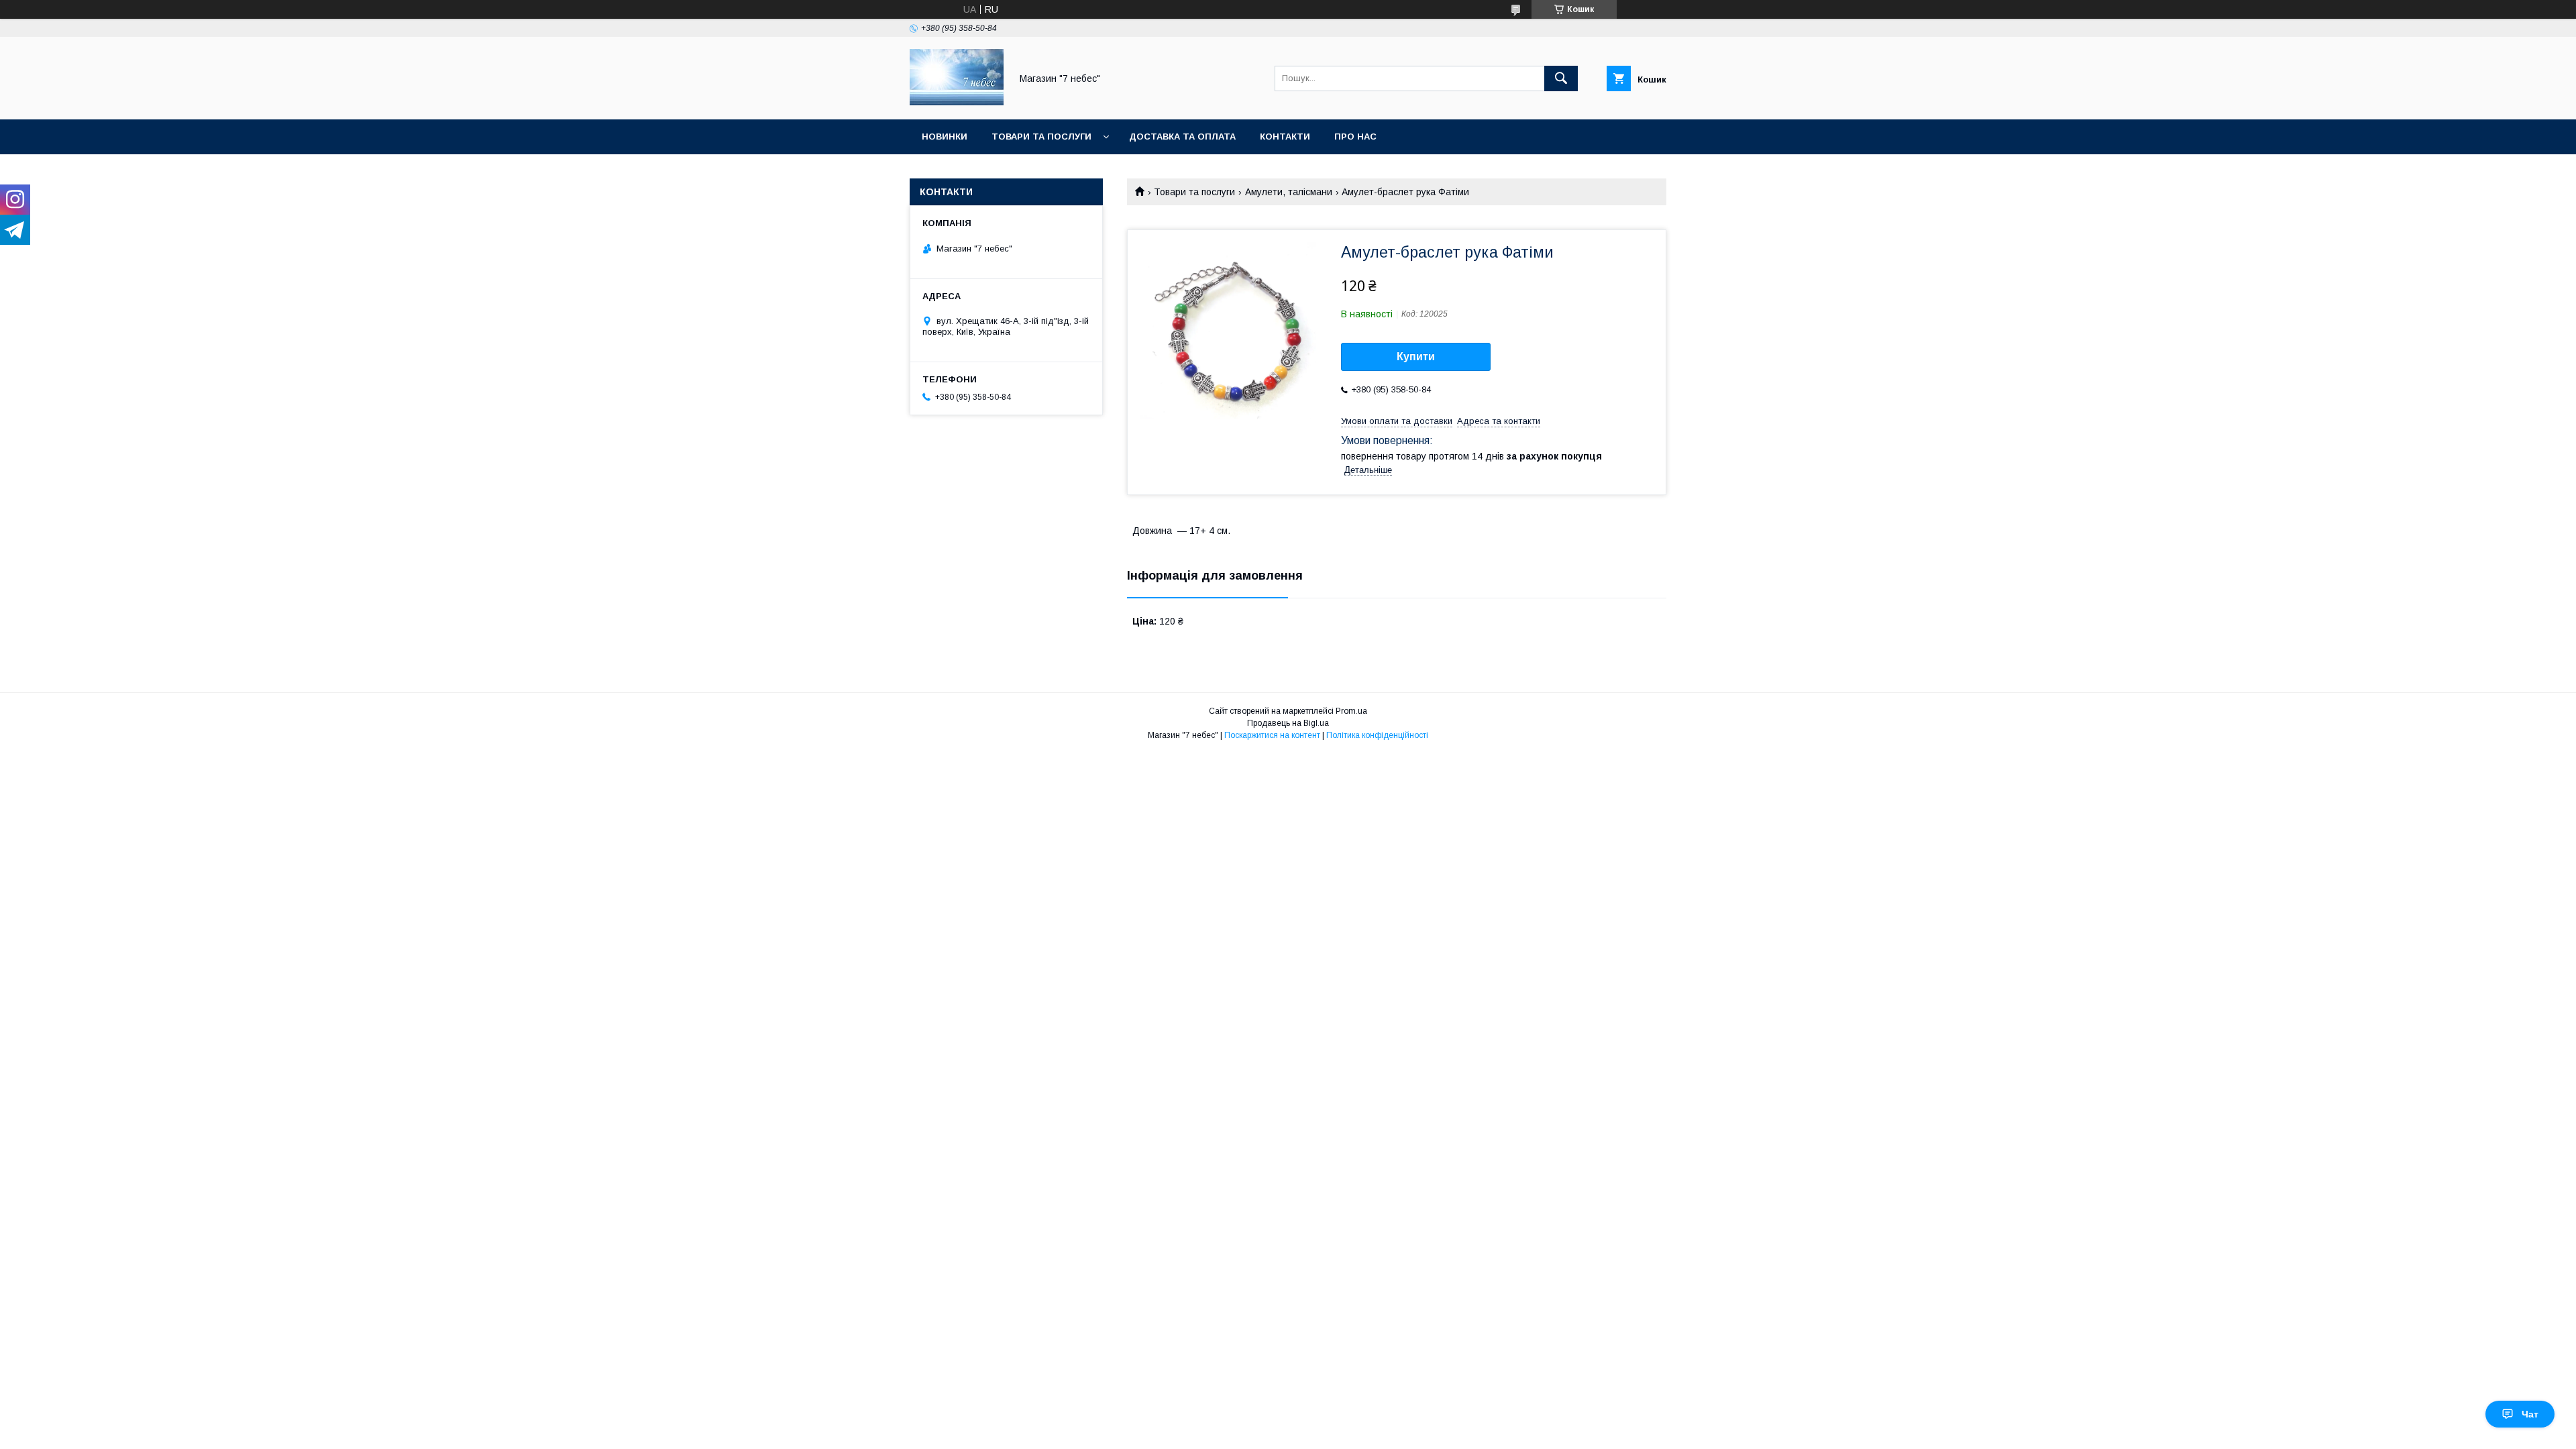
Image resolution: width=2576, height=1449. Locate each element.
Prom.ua (1351, 711)
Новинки (945, 137)
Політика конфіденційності (1377, 735)
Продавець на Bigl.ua (1288, 723)
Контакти (1285, 137)
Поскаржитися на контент (1272, 735)
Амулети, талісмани (1289, 192)
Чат (2530, 1414)
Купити (1416, 357)
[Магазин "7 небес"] (957, 102)
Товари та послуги (1041, 137)
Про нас (1355, 137)
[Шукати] (1561, 78)
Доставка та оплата (1182, 137)
